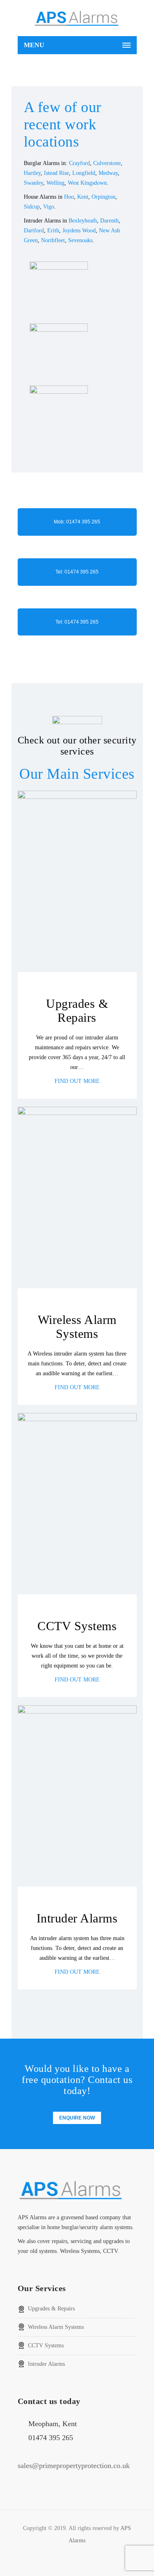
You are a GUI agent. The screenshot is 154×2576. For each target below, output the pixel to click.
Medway (108, 173)
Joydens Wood (79, 231)
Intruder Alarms (46, 2364)
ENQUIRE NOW (77, 2118)
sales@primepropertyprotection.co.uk (74, 2466)
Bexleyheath (83, 221)
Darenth (109, 221)
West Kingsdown (87, 183)
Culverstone (107, 163)
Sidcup (32, 207)
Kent (83, 197)
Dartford (34, 231)
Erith (53, 231)
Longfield (84, 173)
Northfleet (53, 240)
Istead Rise (56, 173)
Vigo (49, 207)
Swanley (33, 183)
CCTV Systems (46, 2345)
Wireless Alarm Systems (56, 2327)
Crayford (79, 163)
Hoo (69, 197)
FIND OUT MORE (77, 1081)
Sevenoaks (80, 240)
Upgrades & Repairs (51, 2309)
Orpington (103, 197)
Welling (55, 183)
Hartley (32, 173)
